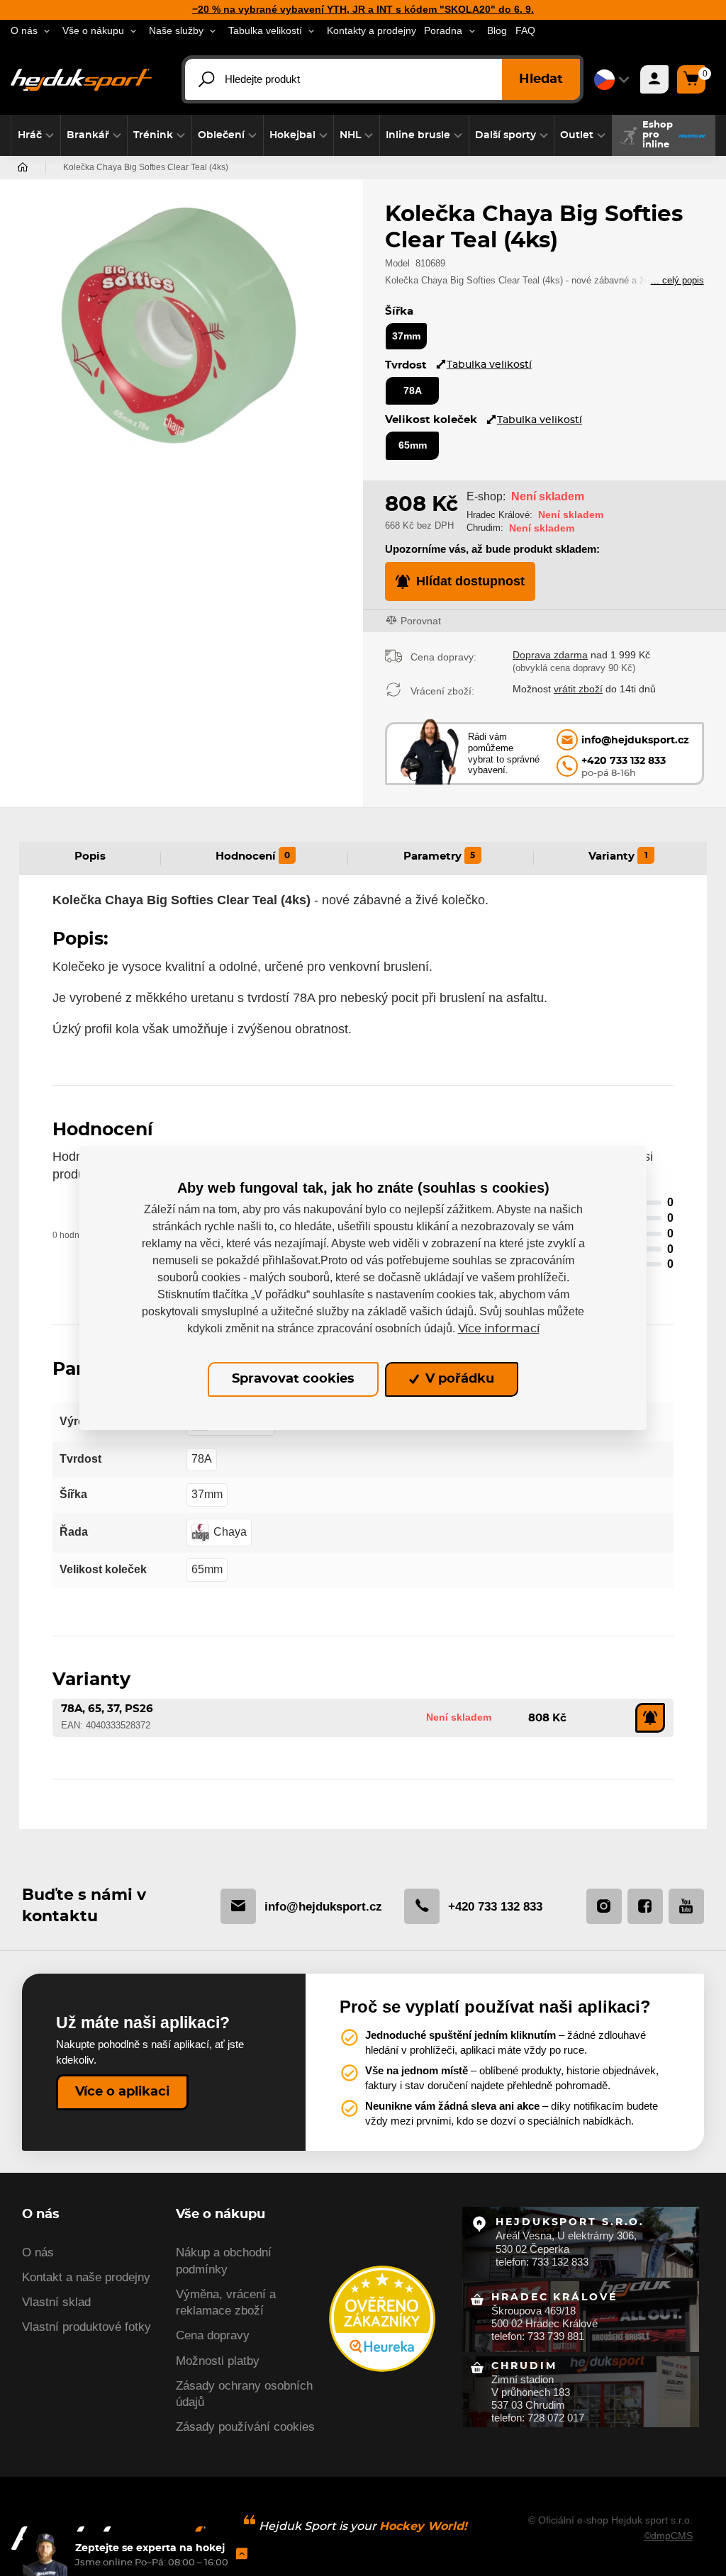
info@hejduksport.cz (323, 1907)
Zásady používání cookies (245, 2427)
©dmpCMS (668, 2536)
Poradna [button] (443, 31)
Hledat (541, 79)
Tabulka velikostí (489, 365)
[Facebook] (645, 1906)
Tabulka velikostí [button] (265, 31)
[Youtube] (686, 1906)
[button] (36, 135)
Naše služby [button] (176, 31)
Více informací (499, 1329)
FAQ (525, 31)
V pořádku (458, 1379)
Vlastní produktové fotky (86, 2327)
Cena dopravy (213, 2335)
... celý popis (677, 280)
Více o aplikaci (122, 2092)
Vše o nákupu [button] (93, 31)
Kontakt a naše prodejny (86, 2277)
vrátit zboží (578, 689)
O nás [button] (24, 31)
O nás (38, 2252)
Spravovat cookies (293, 1379)
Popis (90, 856)
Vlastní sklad (56, 2302)
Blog (497, 31)
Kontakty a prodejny (372, 31)
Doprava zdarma (550, 655)
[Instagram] (604, 1906)
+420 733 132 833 (495, 1907)
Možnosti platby (218, 2361)
